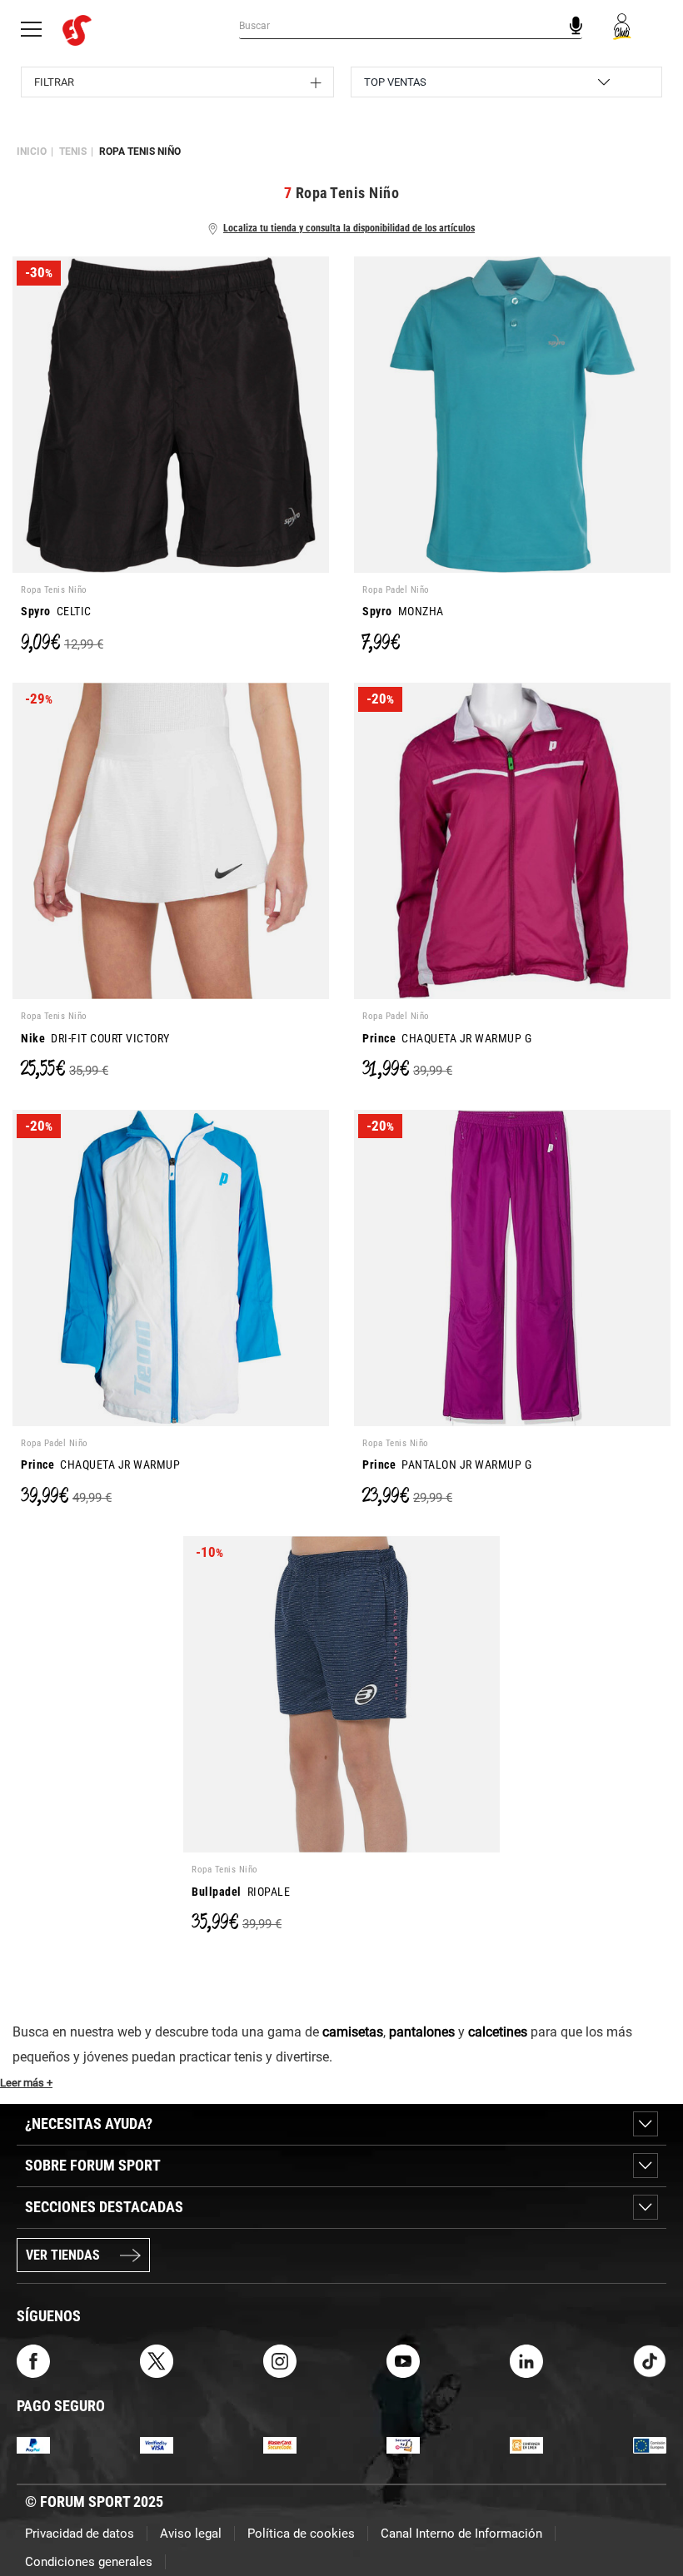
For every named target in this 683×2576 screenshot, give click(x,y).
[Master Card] (280, 2444)
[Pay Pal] (33, 2444)
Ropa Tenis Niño (140, 152)
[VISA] (157, 2444)
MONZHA (403, 611)
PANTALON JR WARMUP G (447, 1465)
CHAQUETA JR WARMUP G (447, 1038)
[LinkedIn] (526, 2360)
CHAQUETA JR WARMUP (100, 1465)
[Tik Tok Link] (650, 2360)
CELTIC (56, 611)
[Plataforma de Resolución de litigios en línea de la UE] (650, 2444)
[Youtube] (403, 2360)
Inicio (32, 152)
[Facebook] (33, 2360)
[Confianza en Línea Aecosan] (526, 2444)
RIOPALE (241, 1892)
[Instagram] (280, 2360)
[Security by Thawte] (403, 2444)
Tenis (73, 152)
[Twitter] (157, 2360)
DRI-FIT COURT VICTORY (95, 1038)
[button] (646, 2516)
